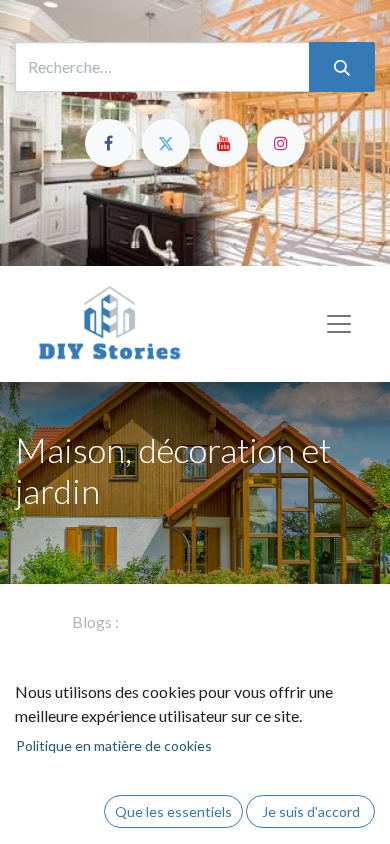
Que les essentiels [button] (173, 811)
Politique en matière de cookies (114, 745)
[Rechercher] (342, 67)
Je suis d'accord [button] (311, 811)
